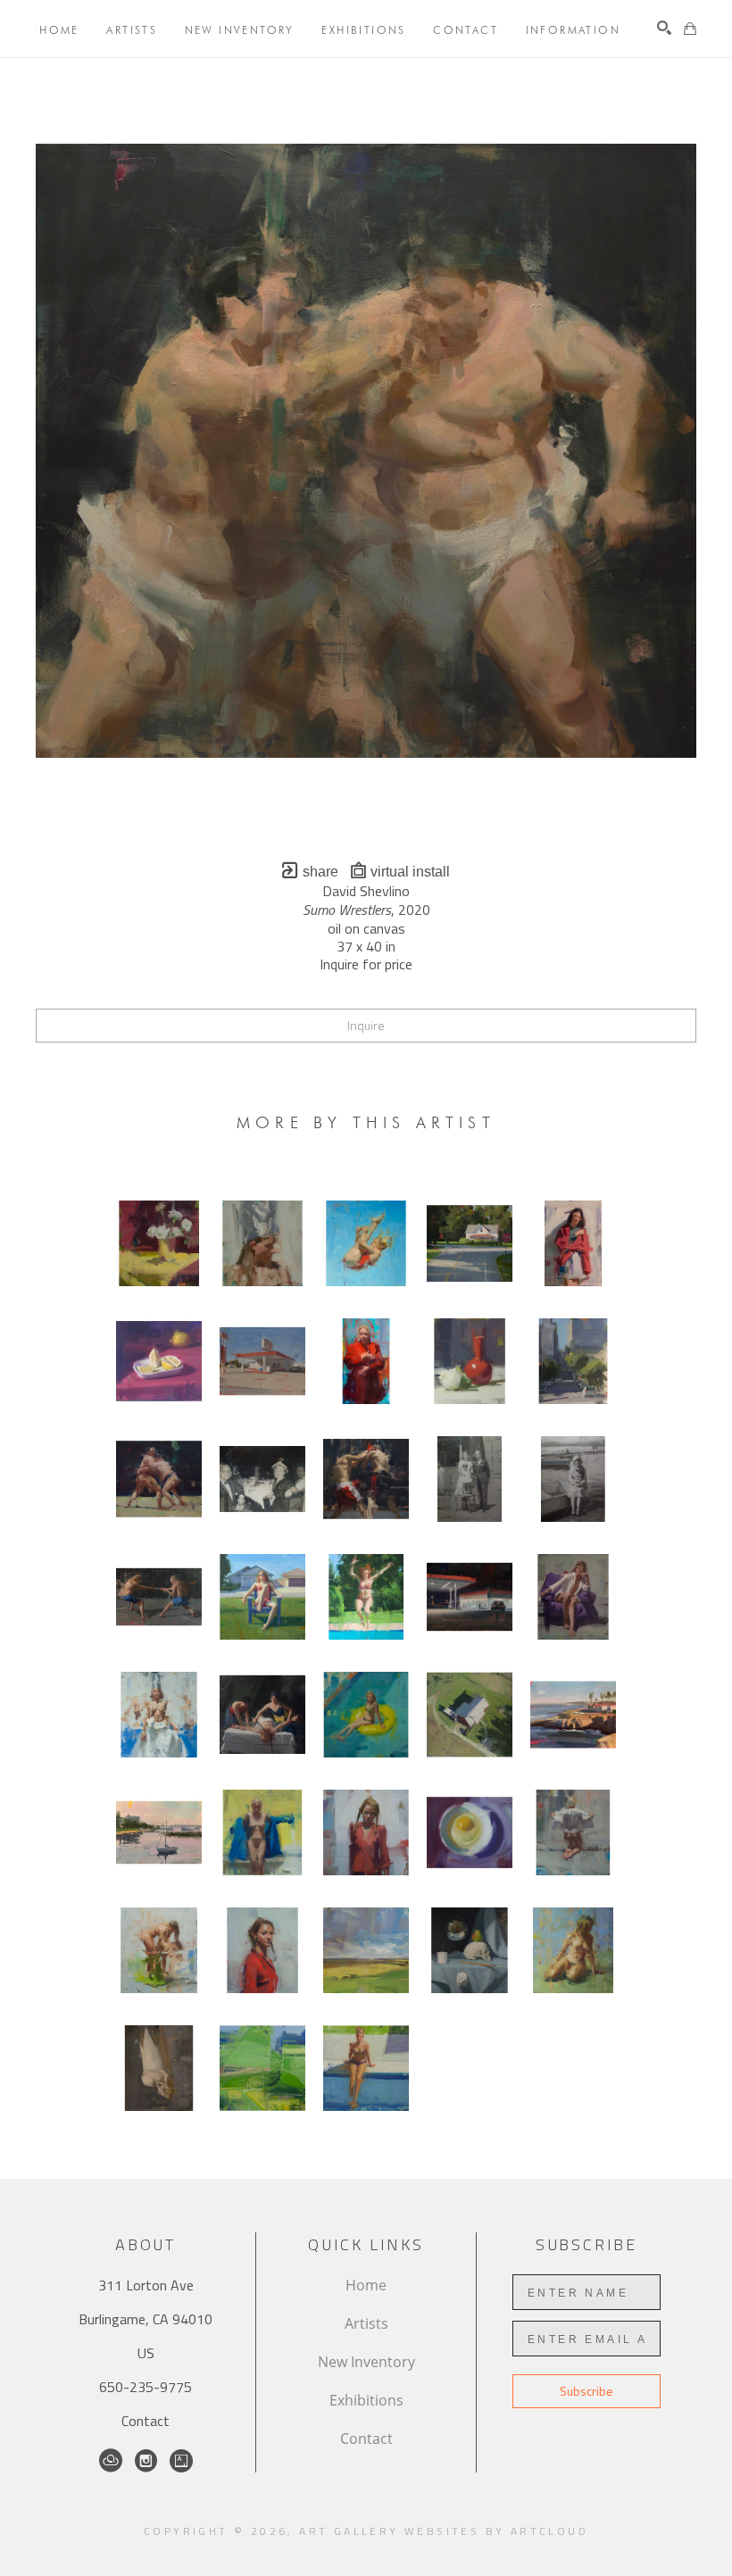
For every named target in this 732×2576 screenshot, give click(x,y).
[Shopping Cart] (690, 29)
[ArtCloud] (111, 2461)
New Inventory (366, 2362)
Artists (366, 2323)
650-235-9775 (146, 2387)
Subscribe (586, 2391)
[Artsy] (181, 2461)
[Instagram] (146, 2461)
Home (366, 2285)
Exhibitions (366, 2400)
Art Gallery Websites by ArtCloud (444, 2531)
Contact (146, 2421)
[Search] (664, 28)
